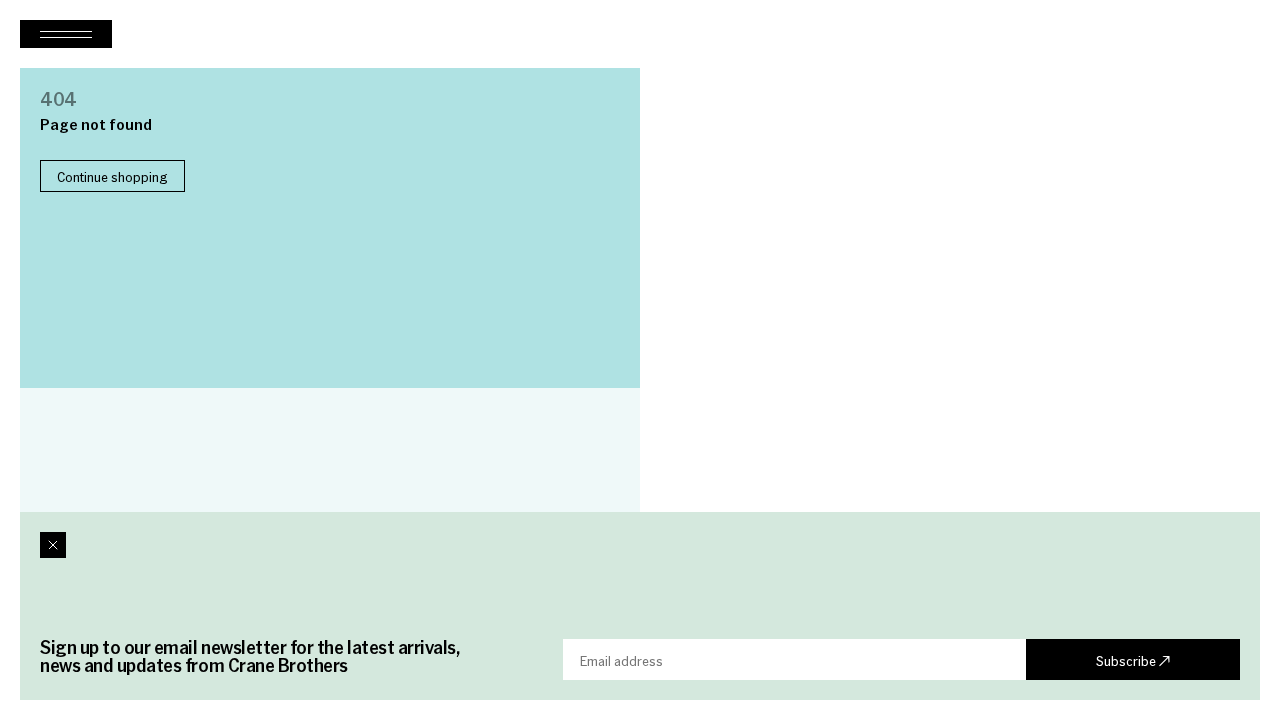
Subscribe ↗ (1133, 660)
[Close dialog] (53, 545)
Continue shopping (112, 176)
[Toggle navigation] (66, 34)
